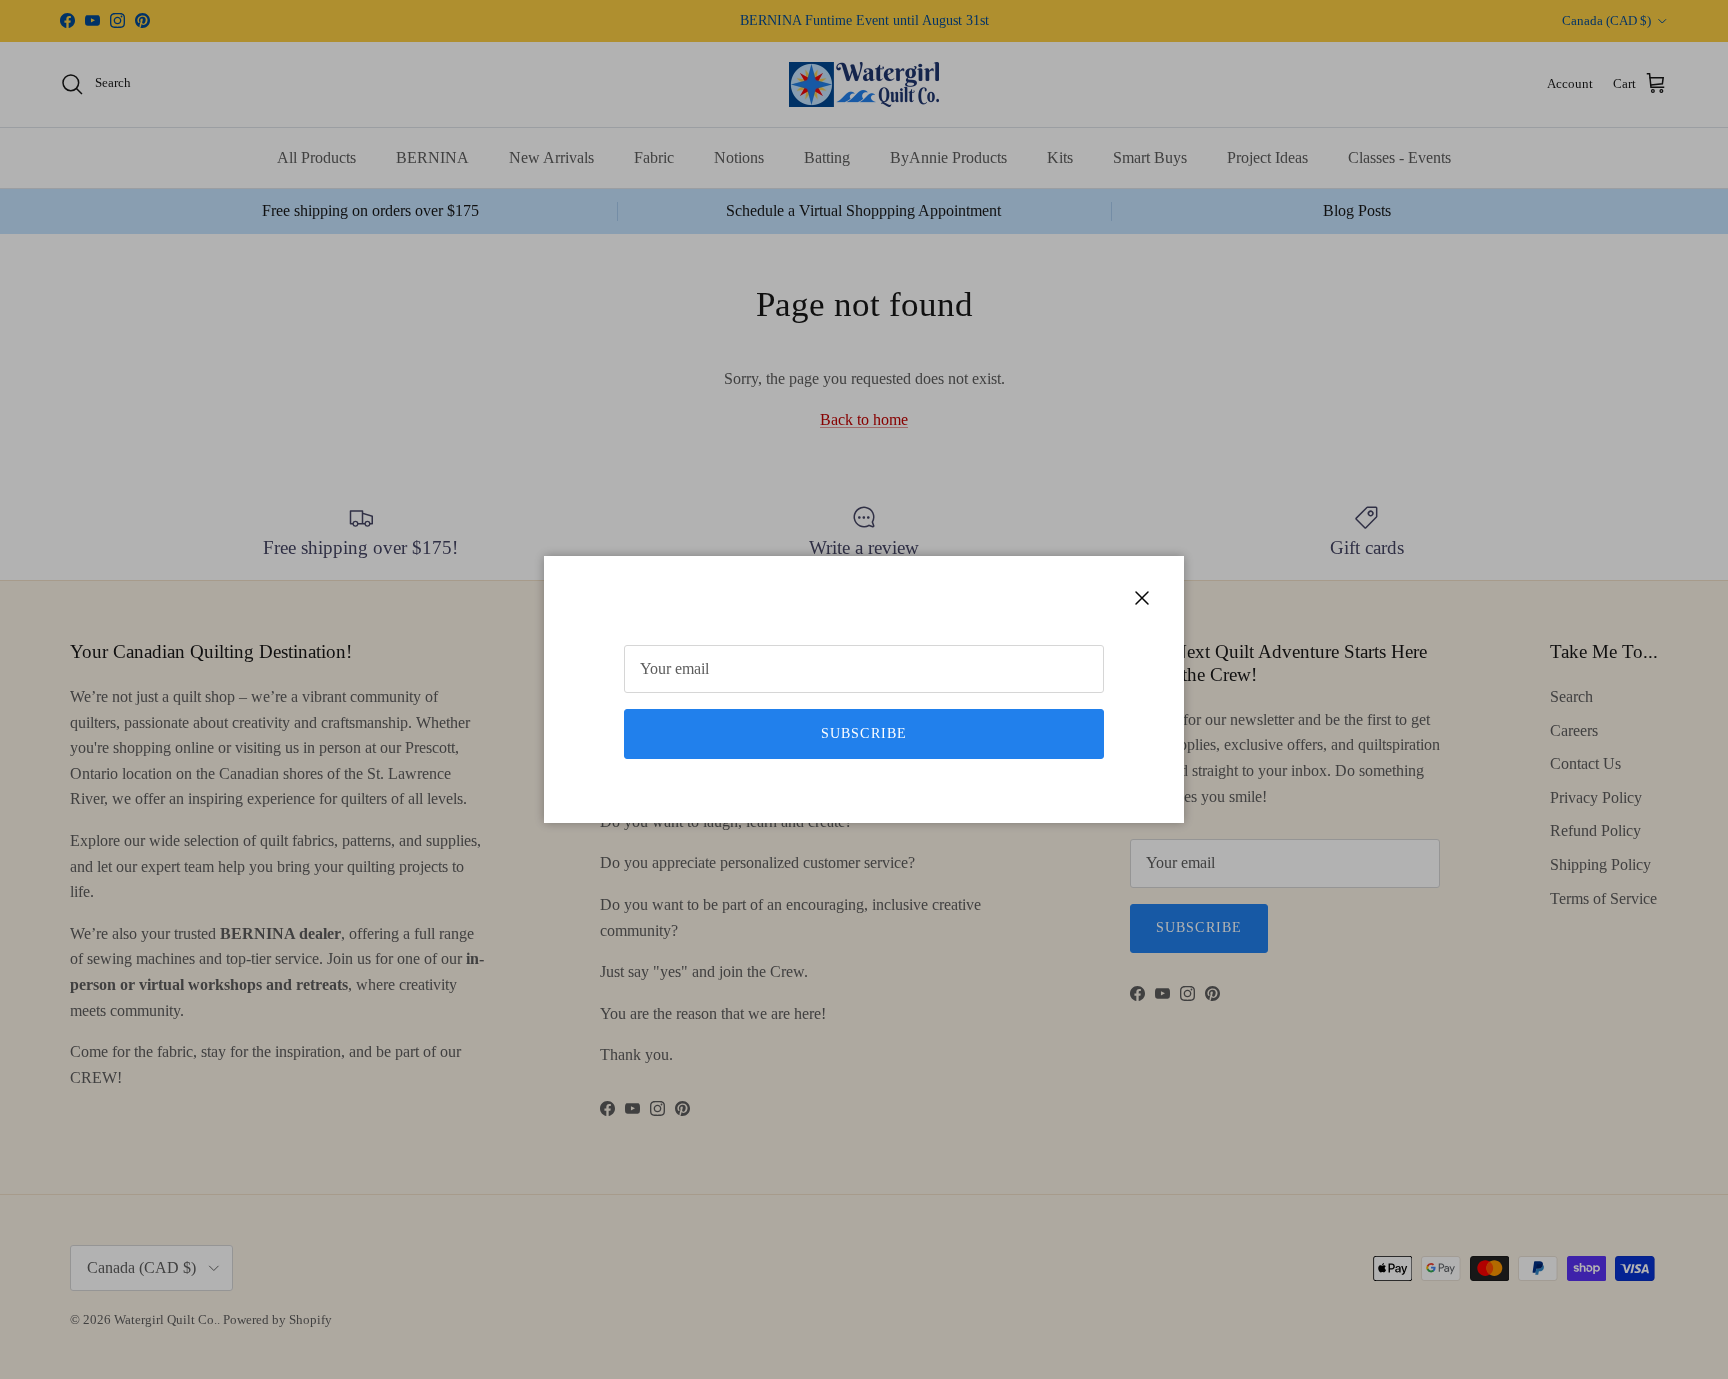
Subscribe (864, 733)
